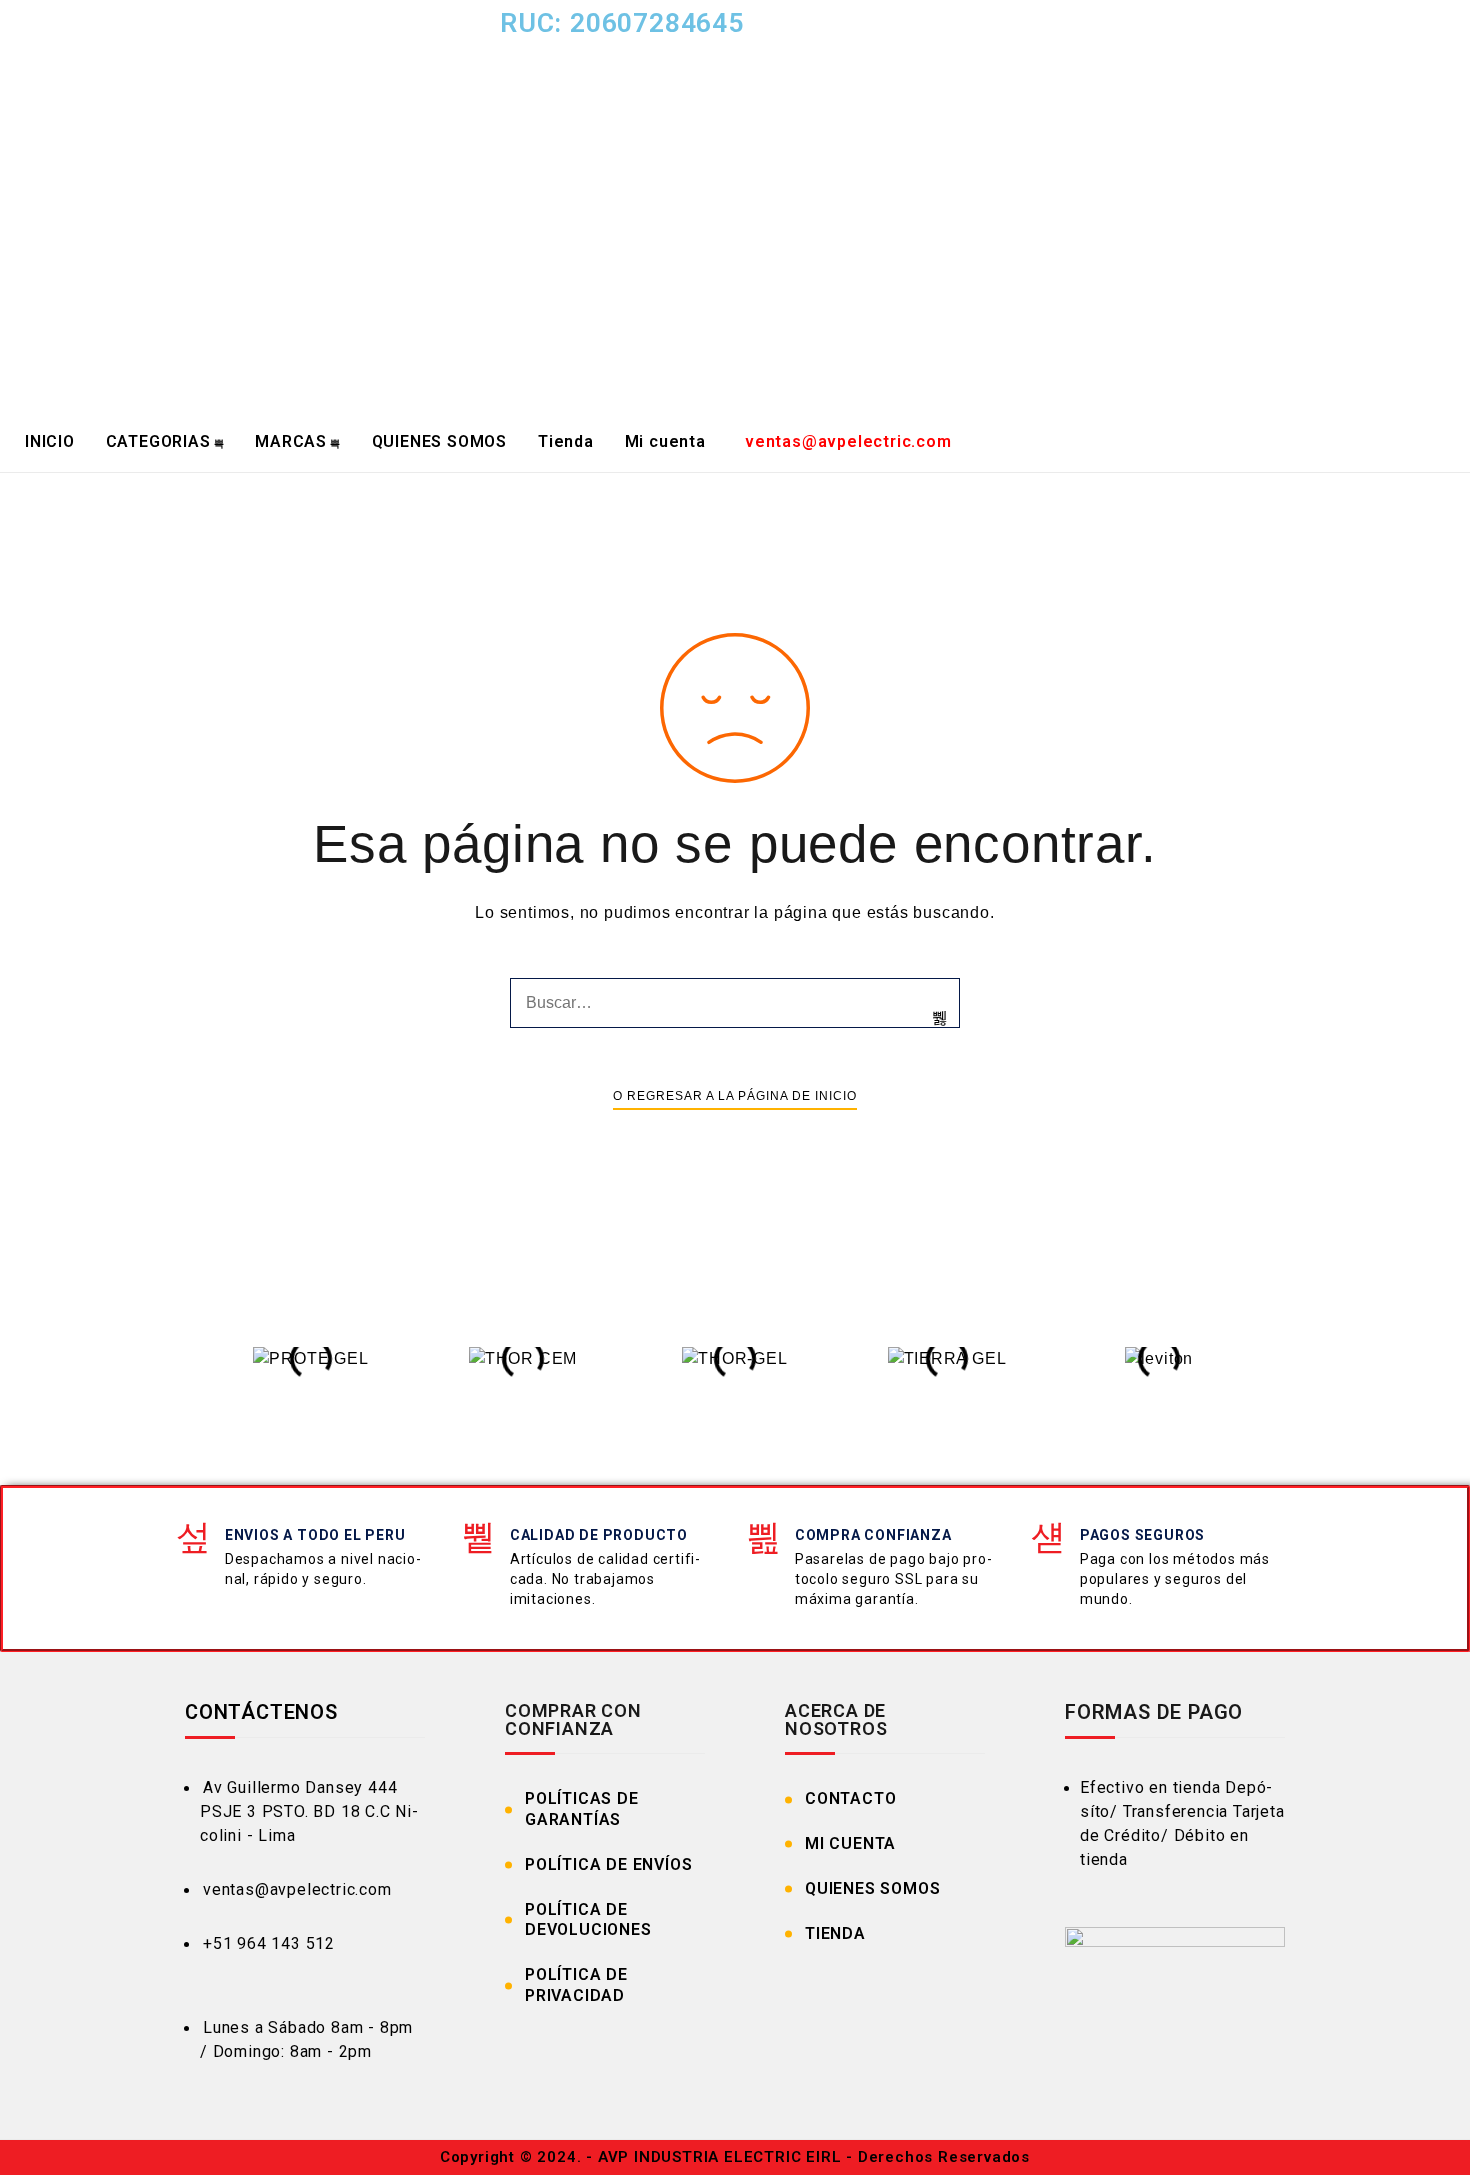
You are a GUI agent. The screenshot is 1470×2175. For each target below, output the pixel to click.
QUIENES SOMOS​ (439, 441)
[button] (185, 1371)
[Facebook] (1015, 35)
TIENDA (835, 1933)
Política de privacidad (576, 1985)
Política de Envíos (608, 1864)
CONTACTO (850, 1798)
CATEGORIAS (158, 441)
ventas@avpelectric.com (848, 441)
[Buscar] (940, 1018)
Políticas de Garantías (582, 1809)
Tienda (566, 441)
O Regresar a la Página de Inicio (735, 1096)
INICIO (50, 441)
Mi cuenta (665, 441)
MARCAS (291, 441)
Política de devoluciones (588, 1920)
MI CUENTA (850, 1843)
